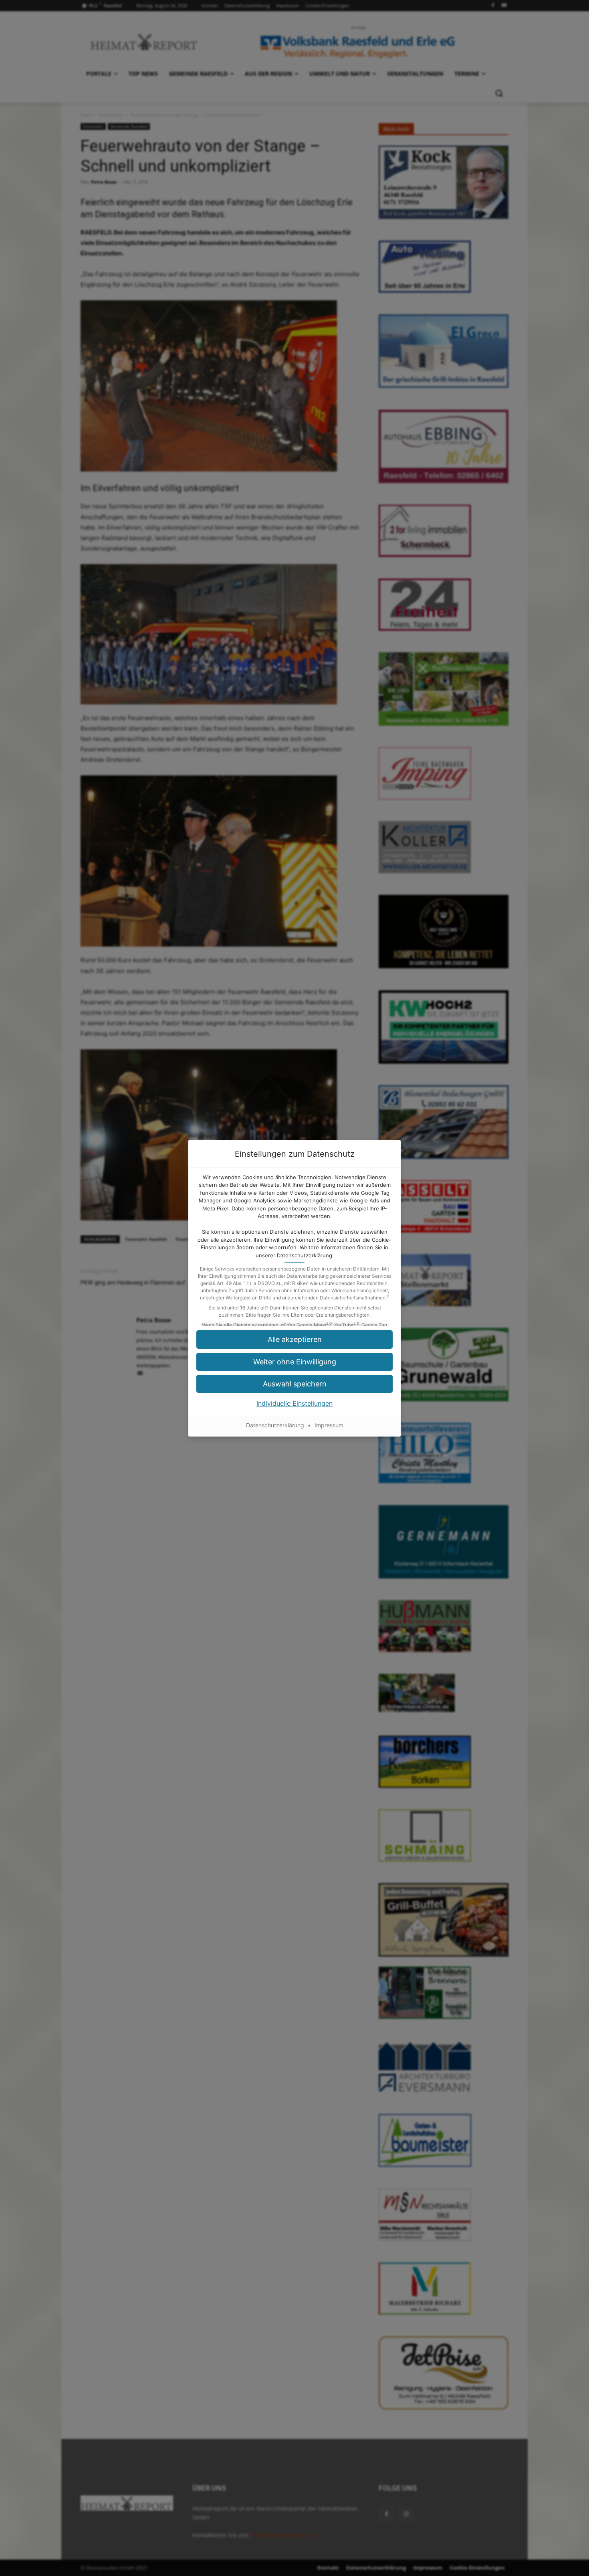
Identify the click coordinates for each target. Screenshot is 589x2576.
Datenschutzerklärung (305, 1255)
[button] (294, 1384)
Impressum (329, 1425)
